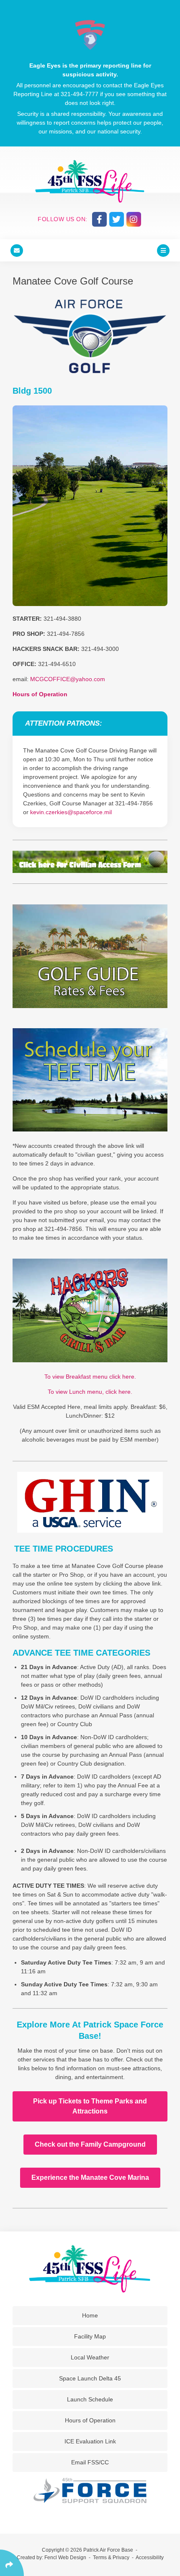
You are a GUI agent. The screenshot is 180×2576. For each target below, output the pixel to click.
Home (90, 2315)
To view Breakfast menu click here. (90, 1377)
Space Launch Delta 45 (90, 2378)
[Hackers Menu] (90, 1310)
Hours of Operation (40, 694)
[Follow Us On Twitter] (117, 219)
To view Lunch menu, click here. (90, 1392)
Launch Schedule (90, 2399)
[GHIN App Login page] (90, 1502)
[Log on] (90, 1080)
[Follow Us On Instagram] (134, 219)
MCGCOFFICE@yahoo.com (68, 679)
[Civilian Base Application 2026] (90, 862)
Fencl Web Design (65, 2558)
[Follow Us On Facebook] (99, 219)
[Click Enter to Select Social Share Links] (12, 2563)
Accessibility (150, 2558)
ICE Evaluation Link (90, 2441)
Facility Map (90, 2336)
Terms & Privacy (111, 2558)
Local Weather (90, 2357)
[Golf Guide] (90, 956)
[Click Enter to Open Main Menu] (163, 250)
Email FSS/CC (90, 2462)
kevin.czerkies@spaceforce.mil (71, 812)
